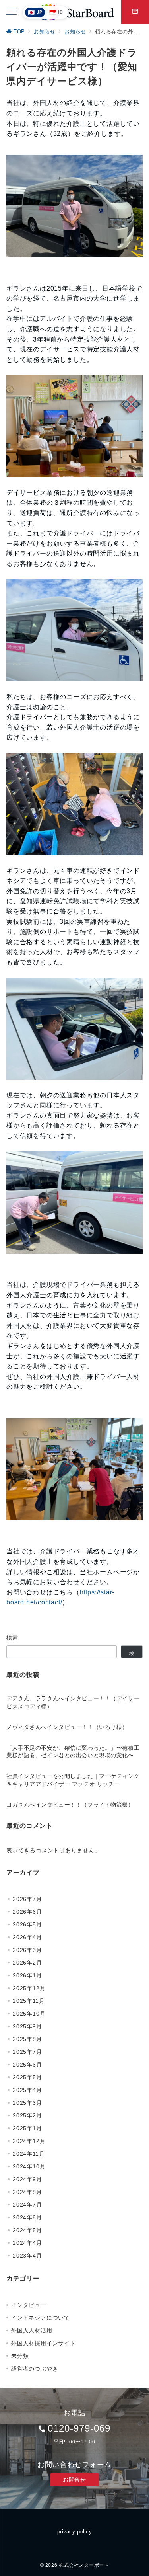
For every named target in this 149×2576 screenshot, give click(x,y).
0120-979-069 (79, 2428)
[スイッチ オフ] (135, 12)
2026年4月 (27, 1937)
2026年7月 (27, 1899)
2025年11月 (29, 2001)
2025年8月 (27, 2039)
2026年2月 (27, 1963)
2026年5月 (27, 1924)
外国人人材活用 (32, 2330)
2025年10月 (29, 2014)
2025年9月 (27, 2026)
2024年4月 (27, 2243)
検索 (13, 1637)
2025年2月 (27, 2115)
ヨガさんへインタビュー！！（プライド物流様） (70, 1805)
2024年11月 (29, 2154)
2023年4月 (27, 2256)
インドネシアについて (41, 2318)
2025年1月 (27, 2128)
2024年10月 (29, 2166)
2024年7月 (27, 2205)
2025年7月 (27, 2052)
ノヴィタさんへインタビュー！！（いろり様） (67, 1727)
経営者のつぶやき (35, 2369)
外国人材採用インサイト (44, 2343)
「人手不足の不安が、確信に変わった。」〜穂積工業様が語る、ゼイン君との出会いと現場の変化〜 (73, 1752)
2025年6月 (27, 2065)
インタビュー (29, 2305)
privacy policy (74, 2532)
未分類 (20, 2356)
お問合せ (74, 2480)
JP (35, 12)
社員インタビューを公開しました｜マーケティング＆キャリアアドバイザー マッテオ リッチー (73, 1780)
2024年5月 (27, 2230)
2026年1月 (27, 1975)
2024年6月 (27, 2217)
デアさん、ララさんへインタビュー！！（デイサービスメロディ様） (73, 1702)
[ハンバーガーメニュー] (12, 12)
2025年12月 (29, 1988)
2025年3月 (27, 2103)
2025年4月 (27, 2090)
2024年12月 (29, 2141)
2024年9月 (27, 2179)
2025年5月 (27, 2077)
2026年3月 (27, 1950)
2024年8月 (27, 2192)
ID (56, 12)
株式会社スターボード (84, 2565)
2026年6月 (27, 1912)
